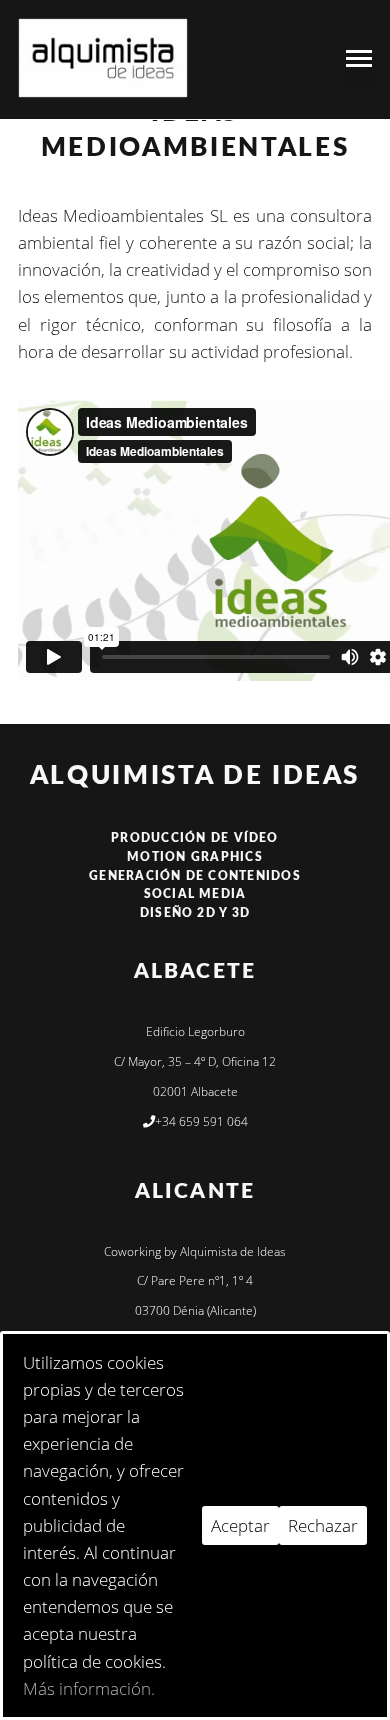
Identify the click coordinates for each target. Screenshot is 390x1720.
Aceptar (240, 1525)
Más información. (89, 1688)
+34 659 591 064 (201, 1121)
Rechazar (323, 1525)
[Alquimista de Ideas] (103, 58)
